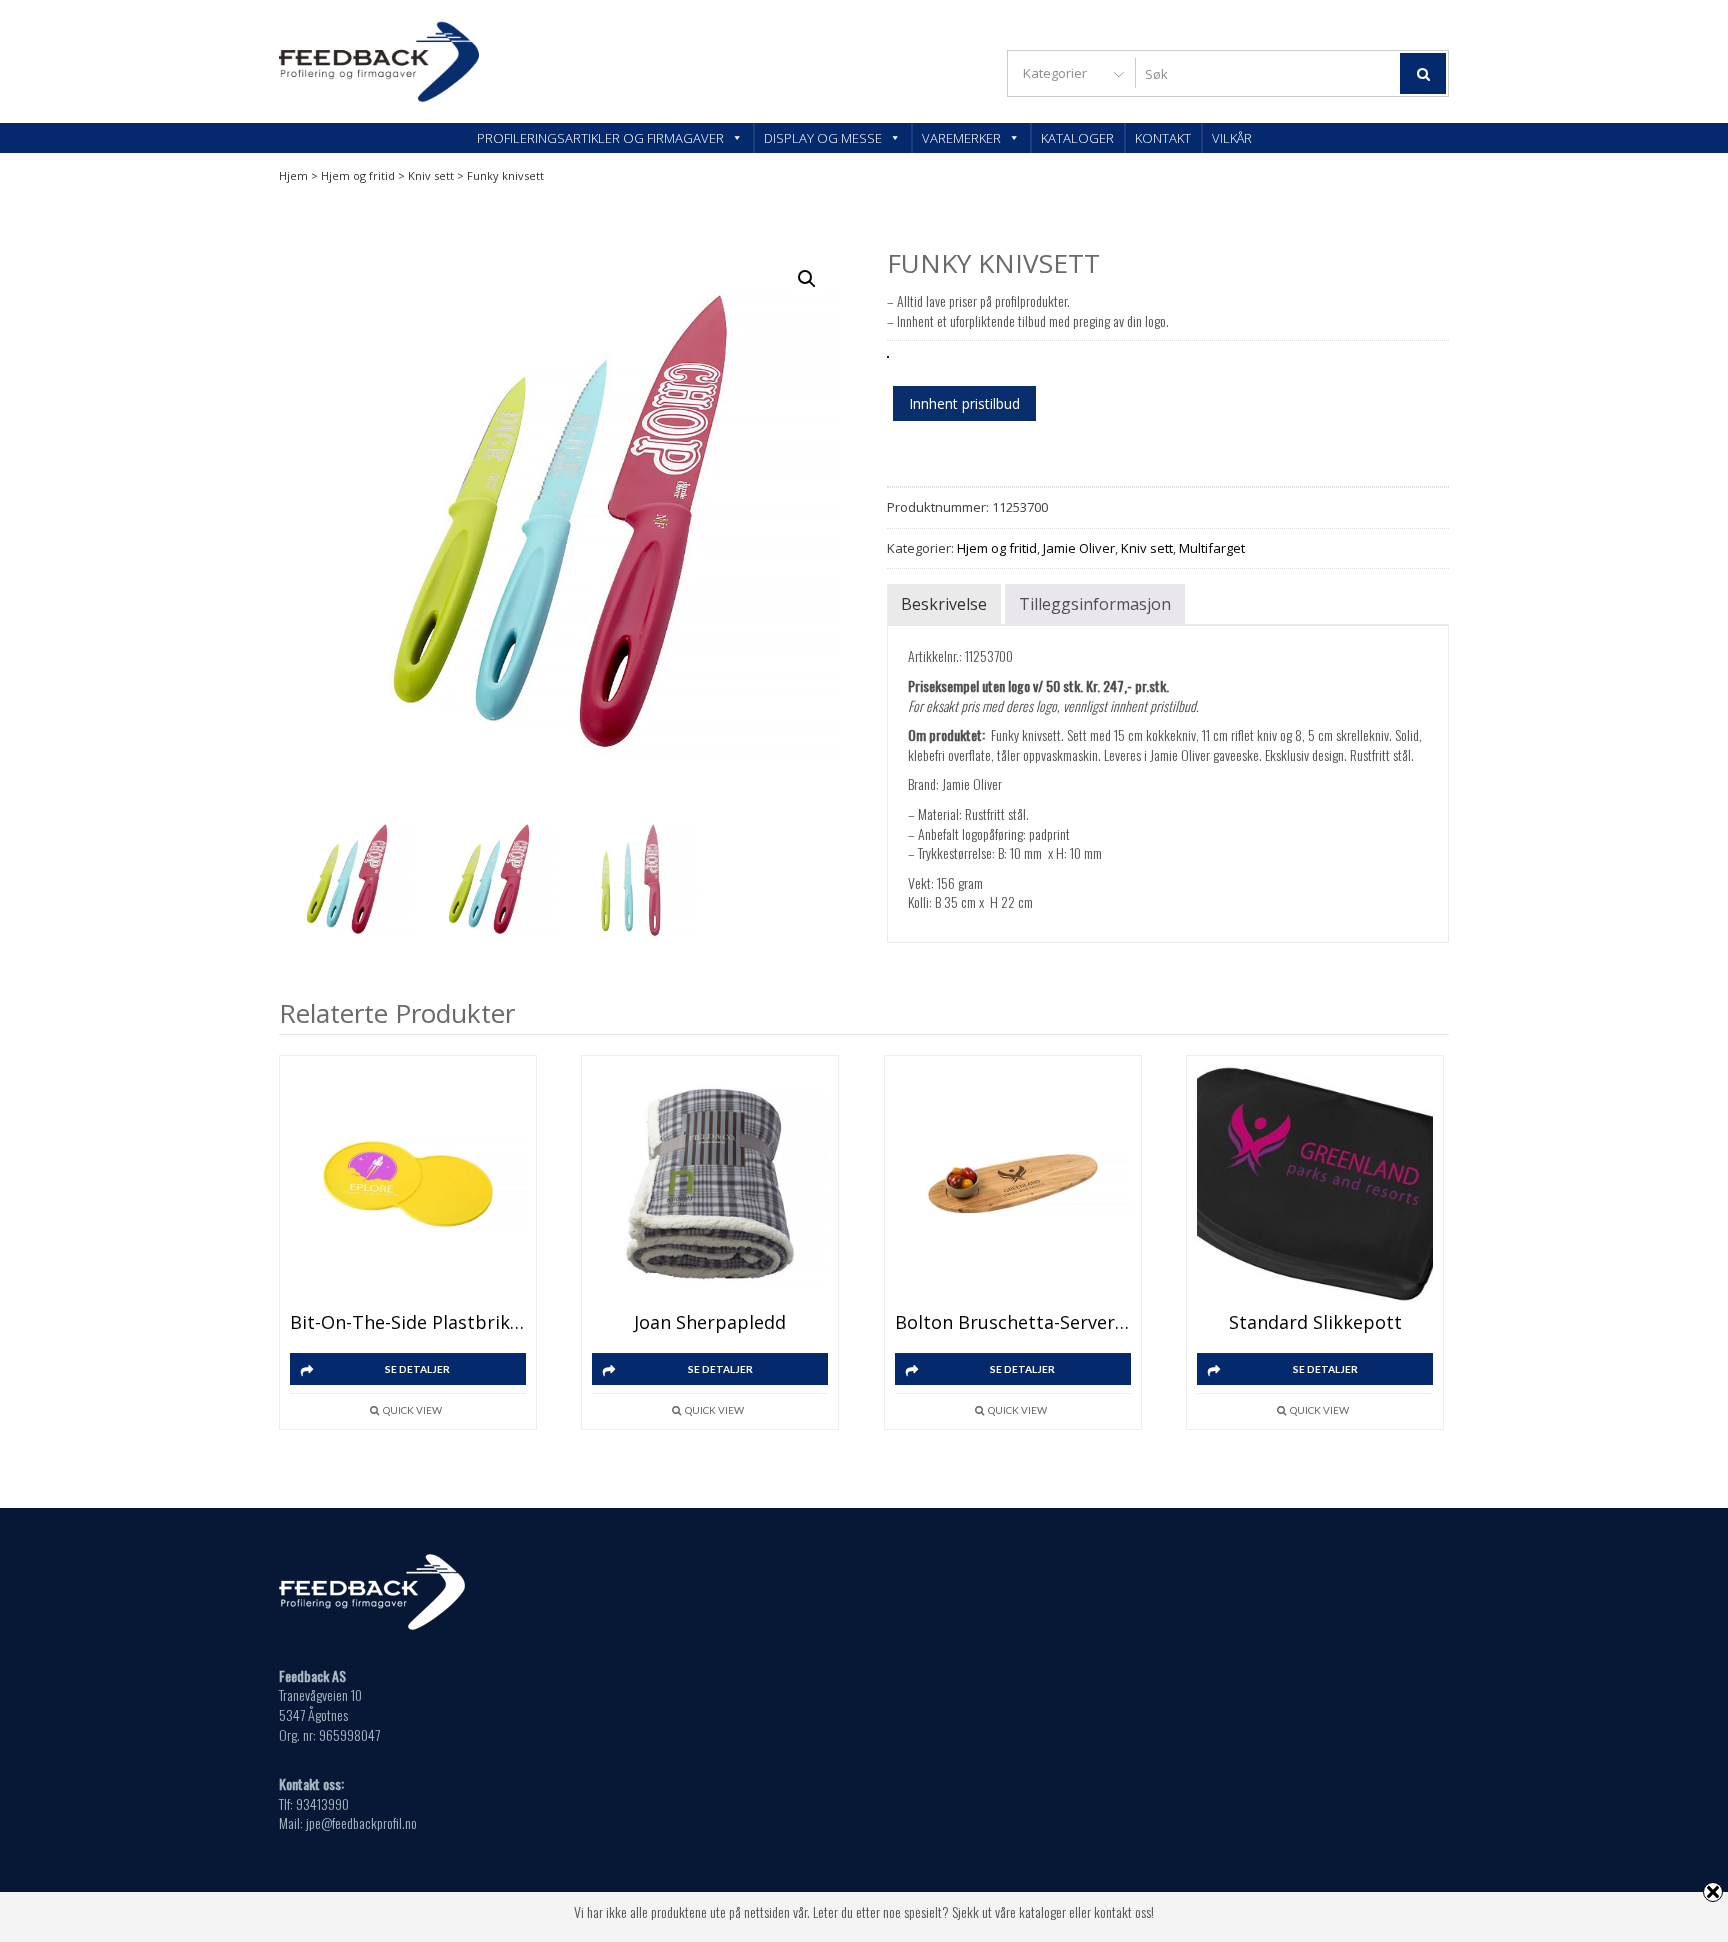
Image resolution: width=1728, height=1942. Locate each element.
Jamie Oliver (1079, 548)
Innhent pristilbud (964, 403)
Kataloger (1077, 138)
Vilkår (1232, 138)
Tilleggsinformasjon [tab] (1095, 604)
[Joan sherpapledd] (710, 1184)
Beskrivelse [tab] (944, 604)
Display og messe (823, 138)
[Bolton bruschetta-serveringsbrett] (1013, 1184)
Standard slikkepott (1315, 1322)
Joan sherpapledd (710, 1322)
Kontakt (1163, 138)
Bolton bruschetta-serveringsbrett (1013, 1322)
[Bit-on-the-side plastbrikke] (408, 1184)
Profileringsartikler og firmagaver (600, 138)
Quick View (412, 1410)
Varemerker (961, 138)
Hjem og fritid (358, 175)
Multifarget (1212, 548)
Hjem (293, 175)
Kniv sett (431, 175)
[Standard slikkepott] (1315, 1184)
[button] (807, 279)
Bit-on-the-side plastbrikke (408, 1322)
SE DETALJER (417, 1369)
